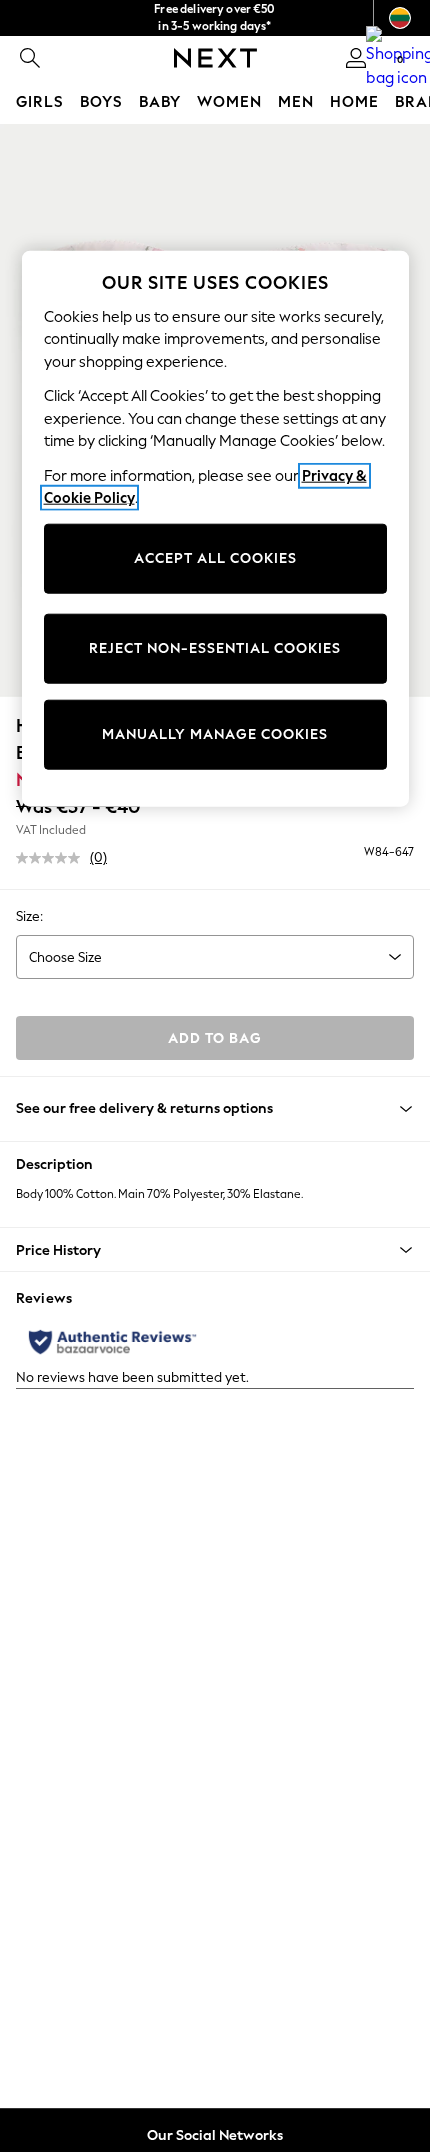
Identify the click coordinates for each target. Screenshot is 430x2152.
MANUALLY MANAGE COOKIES (215, 734)
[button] (215, 1250)
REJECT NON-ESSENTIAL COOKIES (215, 648)
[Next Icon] (215, 58)
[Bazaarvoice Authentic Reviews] (112, 1342)
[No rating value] (53, 858)
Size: (29, 916)
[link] (30, 58)
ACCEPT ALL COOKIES (215, 558)
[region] (215, 528)
